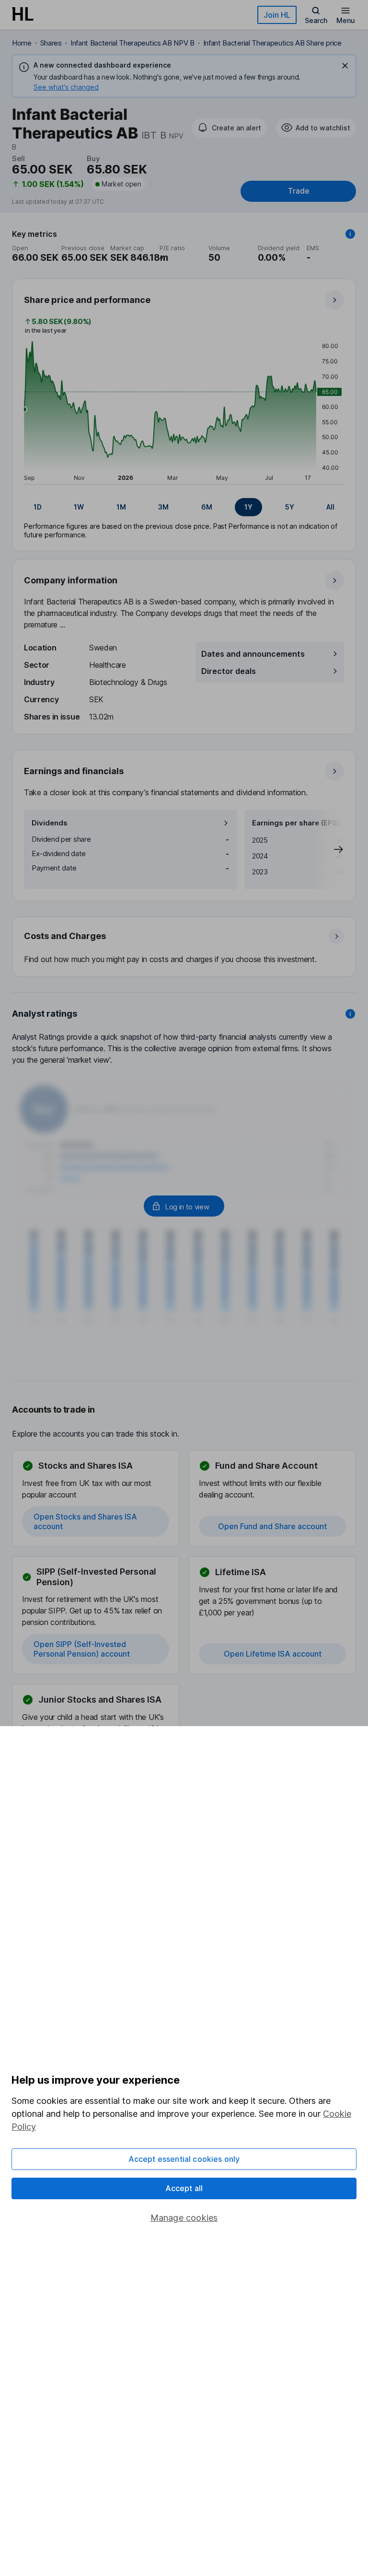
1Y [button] (248, 507)
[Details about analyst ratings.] (350, 1014)
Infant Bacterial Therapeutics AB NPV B (132, 43)
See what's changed (66, 87)
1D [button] (38, 507)
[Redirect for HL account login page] (184, 1206)
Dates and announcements (253, 654)
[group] (184, 507)
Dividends (50, 823)
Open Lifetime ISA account (273, 1654)
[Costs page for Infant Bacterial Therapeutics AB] (184, 947)
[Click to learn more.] (350, 234)
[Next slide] (329, 849)
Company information (71, 580)
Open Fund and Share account (272, 1526)
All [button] (330, 507)
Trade (299, 191)
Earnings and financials (74, 771)
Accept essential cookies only (184, 2159)
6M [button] (207, 507)
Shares (51, 43)
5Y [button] (290, 507)
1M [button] (121, 507)
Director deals (229, 671)
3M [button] (163, 507)
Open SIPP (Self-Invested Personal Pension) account (82, 1649)
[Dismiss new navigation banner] (345, 66)
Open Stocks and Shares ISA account (85, 1521)
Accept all (184, 2188)
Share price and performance (87, 300)
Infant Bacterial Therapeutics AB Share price (272, 43)
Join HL (277, 15)
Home (22, 43)
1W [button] (79, 507)
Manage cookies (184, 2218)
